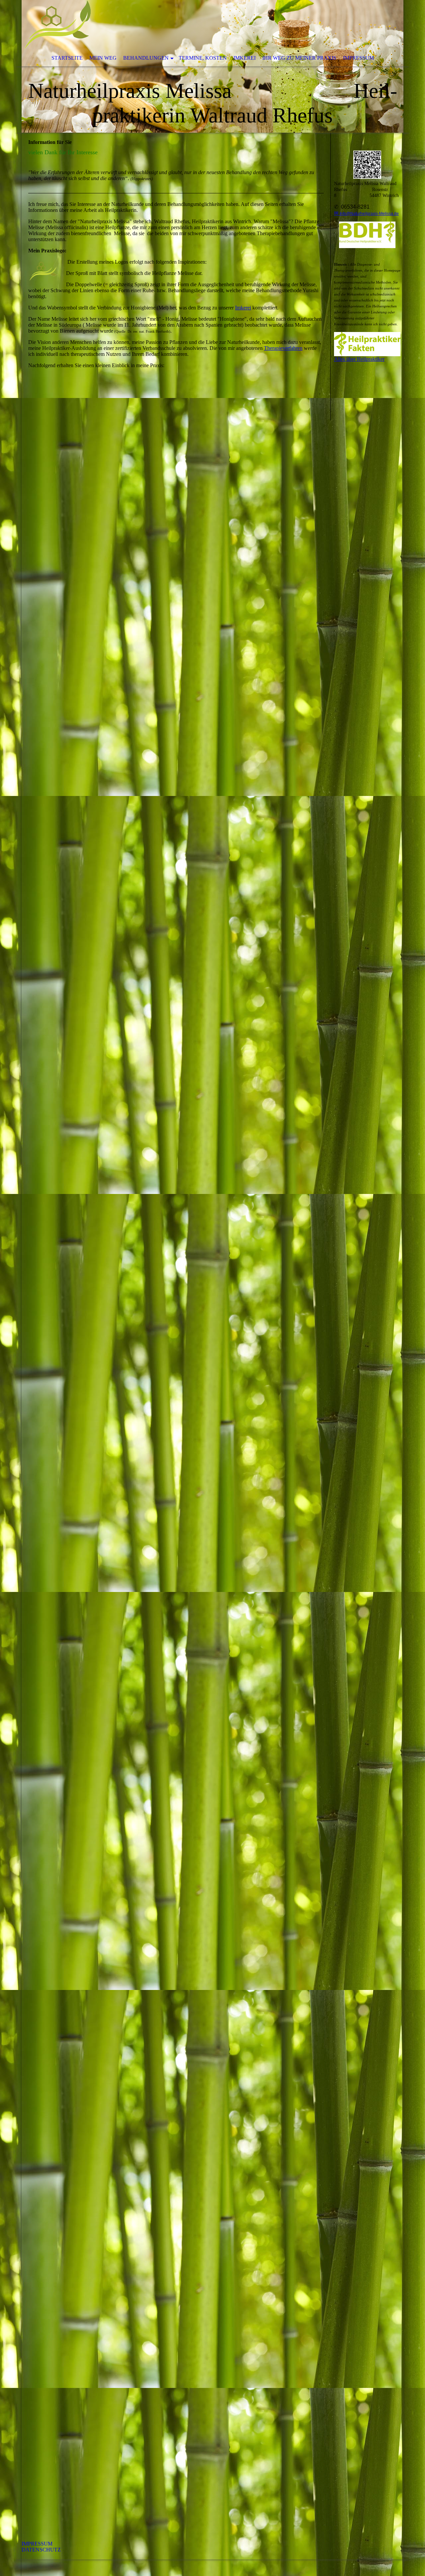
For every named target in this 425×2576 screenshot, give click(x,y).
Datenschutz (41, 2550)
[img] (212, 66)
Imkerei (245, 58)
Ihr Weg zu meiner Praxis (299, 58)
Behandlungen (146, 58)
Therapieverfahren (283, 348)
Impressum (358, 58)
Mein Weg (103, 58)
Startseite (67, 58)
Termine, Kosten (203, 58)
